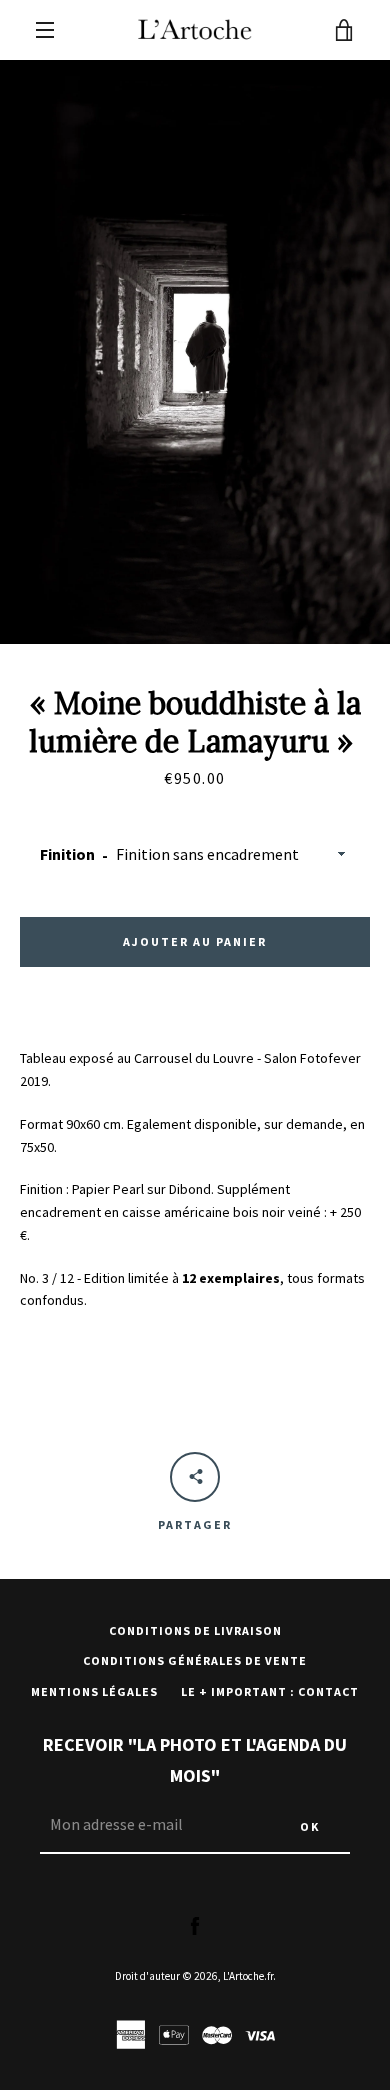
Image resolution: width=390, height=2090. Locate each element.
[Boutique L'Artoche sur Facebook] (195, 1925)
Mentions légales (94, 1691)
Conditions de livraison (195, 1630)
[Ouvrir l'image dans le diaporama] (195, 352)
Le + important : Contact (270, 1691)
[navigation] (45, 30)
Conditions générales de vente (195, 1660)
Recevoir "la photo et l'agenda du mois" (195, 1760)
